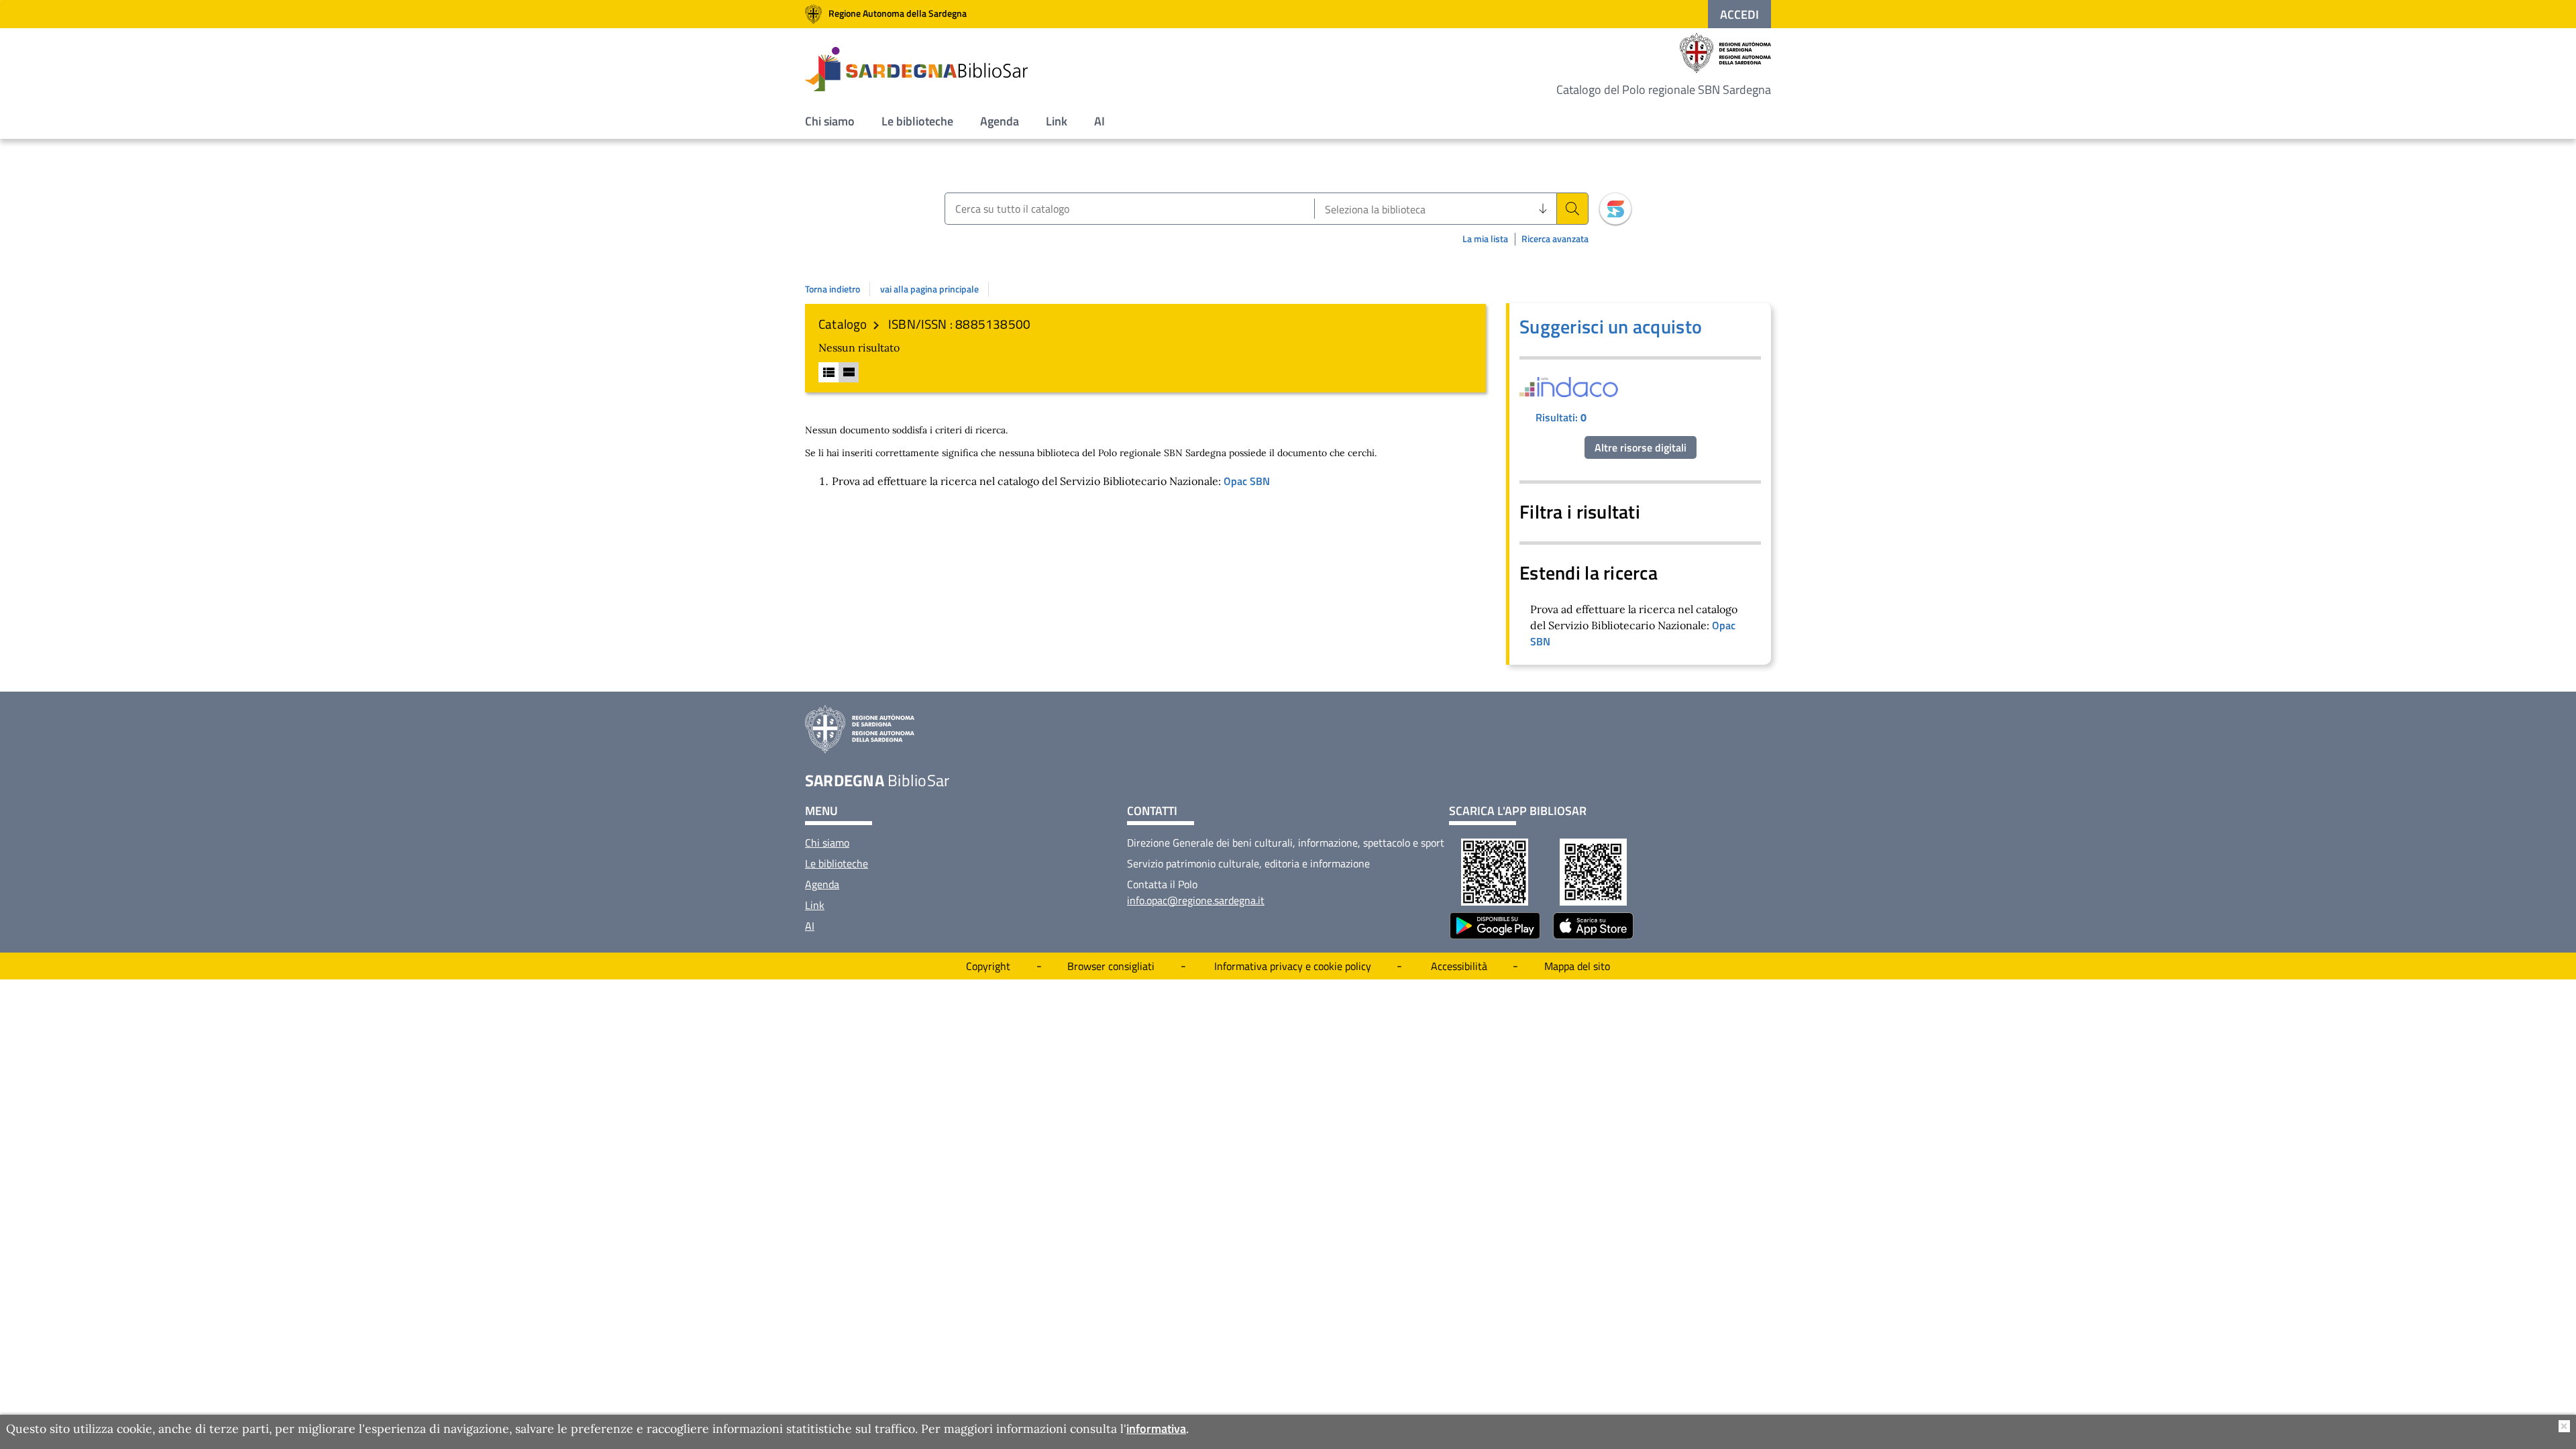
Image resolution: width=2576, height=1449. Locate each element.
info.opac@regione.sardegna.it (1196, 900)
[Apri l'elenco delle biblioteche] (1543, 209)
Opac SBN (1247, 481)
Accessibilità (1459, 966)
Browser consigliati (1111, 966)
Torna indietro (833, 289)
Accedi (1739, 14)
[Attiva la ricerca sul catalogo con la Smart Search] (1615, 209)
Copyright (988, 966)
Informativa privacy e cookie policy (1293, 966)
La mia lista (1485, 238)
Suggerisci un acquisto (1611, 326)
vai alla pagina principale (929, 289)
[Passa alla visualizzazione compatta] (828, 372)
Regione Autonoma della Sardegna (898, 13)
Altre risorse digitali (1641, 447)
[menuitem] (830, 121)
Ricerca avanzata (1555, 239)
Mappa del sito (1577, 966)
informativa (1156, 1429)
